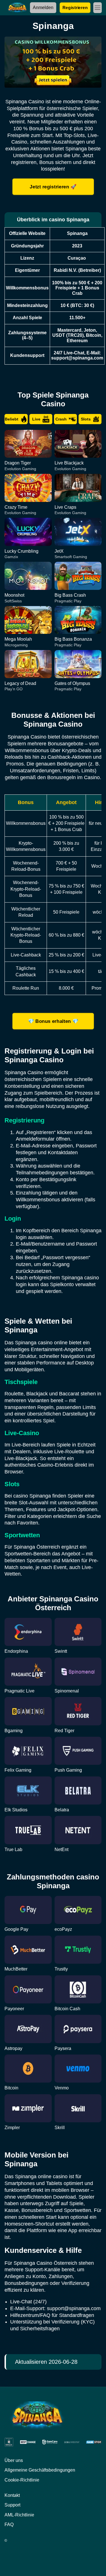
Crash (61, 419)
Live (36, 419)
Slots (86, 419)
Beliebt (12, 419)
